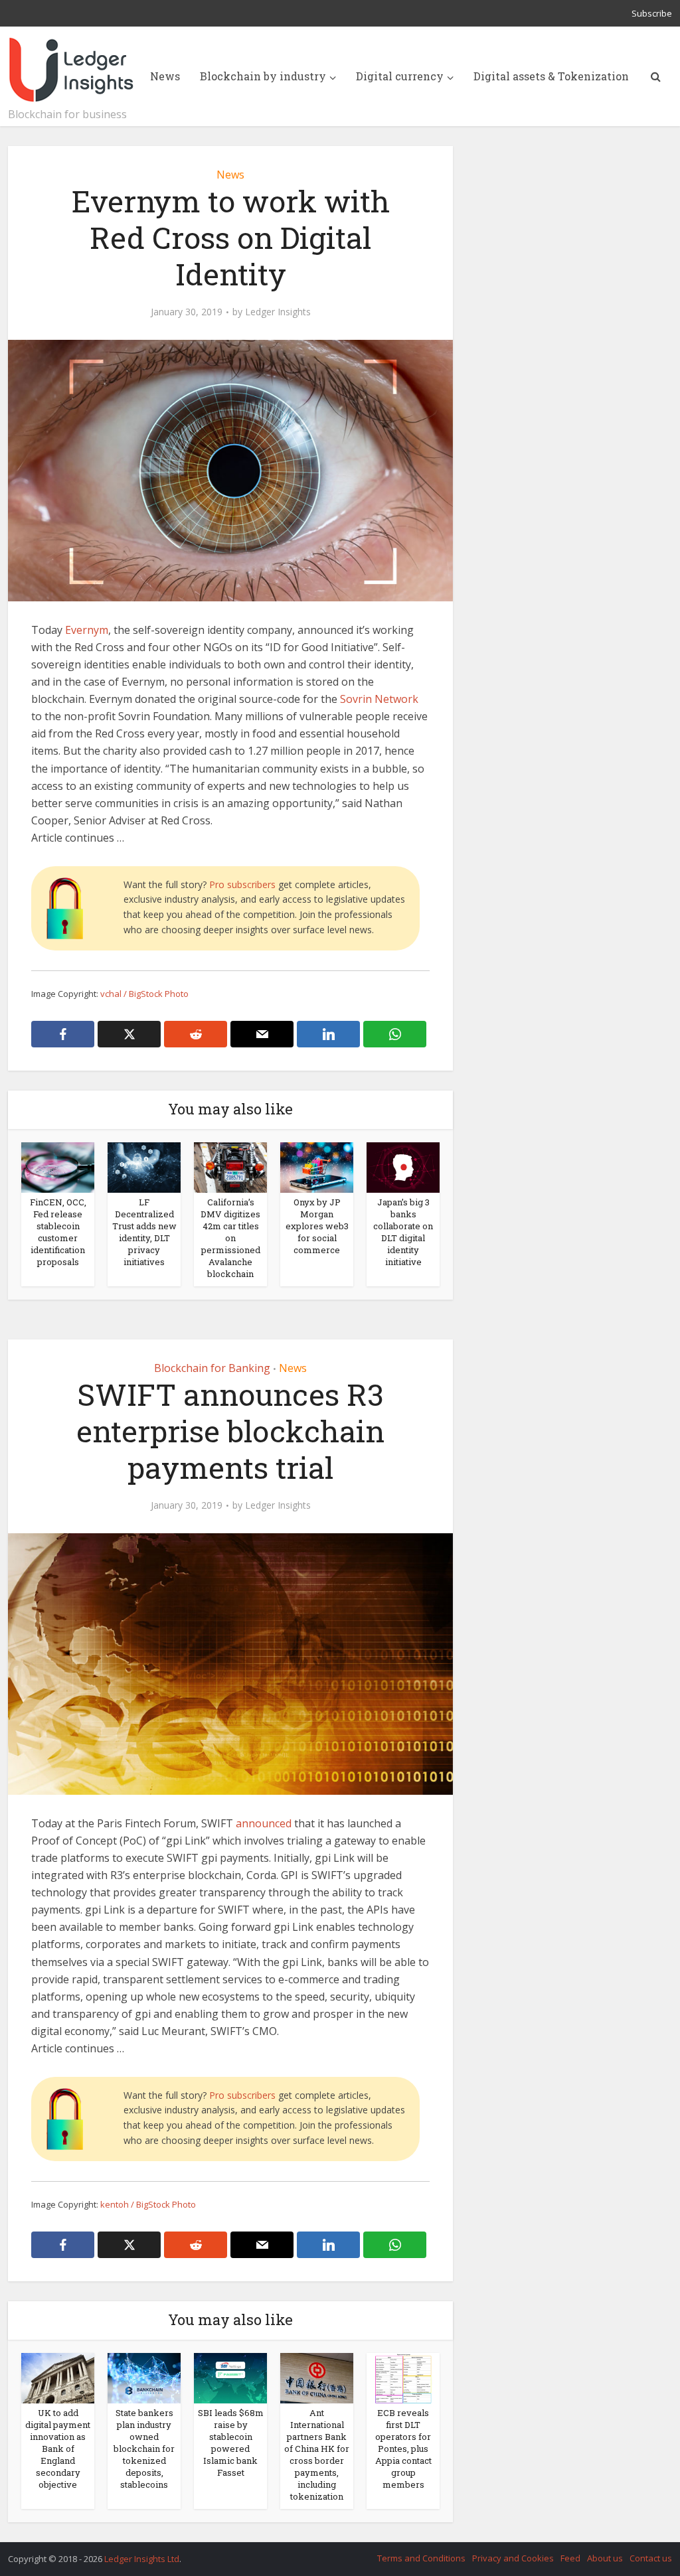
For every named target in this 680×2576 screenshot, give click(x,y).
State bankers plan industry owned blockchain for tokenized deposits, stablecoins (144, 2449)
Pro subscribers (242, 884)
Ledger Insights (278, 312)
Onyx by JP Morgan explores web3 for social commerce (317, 1226)
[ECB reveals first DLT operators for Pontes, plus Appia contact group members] (403, 2377)
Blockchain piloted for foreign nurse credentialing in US (327, 2553)
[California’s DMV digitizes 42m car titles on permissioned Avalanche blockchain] (230, 1166)
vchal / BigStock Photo (144, 994)
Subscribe (652, 13)
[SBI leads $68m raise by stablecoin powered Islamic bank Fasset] (230, 2377)
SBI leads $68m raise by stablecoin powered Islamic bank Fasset (231, 2443)
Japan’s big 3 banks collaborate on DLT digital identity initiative (403, 1232)
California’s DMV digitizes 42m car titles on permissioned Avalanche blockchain (230, 1238)
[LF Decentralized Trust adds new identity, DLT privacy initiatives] (144, 1166)
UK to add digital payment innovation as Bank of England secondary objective (58, 2449)
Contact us (651, 2558)
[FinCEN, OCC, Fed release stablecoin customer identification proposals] (58, 1166)
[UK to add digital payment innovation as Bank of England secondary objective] (58, 2377)
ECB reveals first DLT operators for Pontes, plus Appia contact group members (403, 2449)
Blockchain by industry (263, 76)
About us (605, 2558)
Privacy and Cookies (513, 2558)
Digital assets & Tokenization (551, 76)
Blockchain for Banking (212, 1368)
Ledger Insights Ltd (142, 2559)
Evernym (87, 630)
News (165, 76)
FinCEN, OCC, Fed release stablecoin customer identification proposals (58, 1232)
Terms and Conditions (421, 2558)
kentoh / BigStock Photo (148, 2204)
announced (264, 1823)
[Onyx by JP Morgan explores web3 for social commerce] (317, 1166)
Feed (570, 2558)
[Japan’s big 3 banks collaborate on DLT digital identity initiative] (403, 1166)
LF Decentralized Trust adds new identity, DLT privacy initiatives (144, 1232)
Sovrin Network (379, 699)
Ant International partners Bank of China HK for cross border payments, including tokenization (317, 2455)
